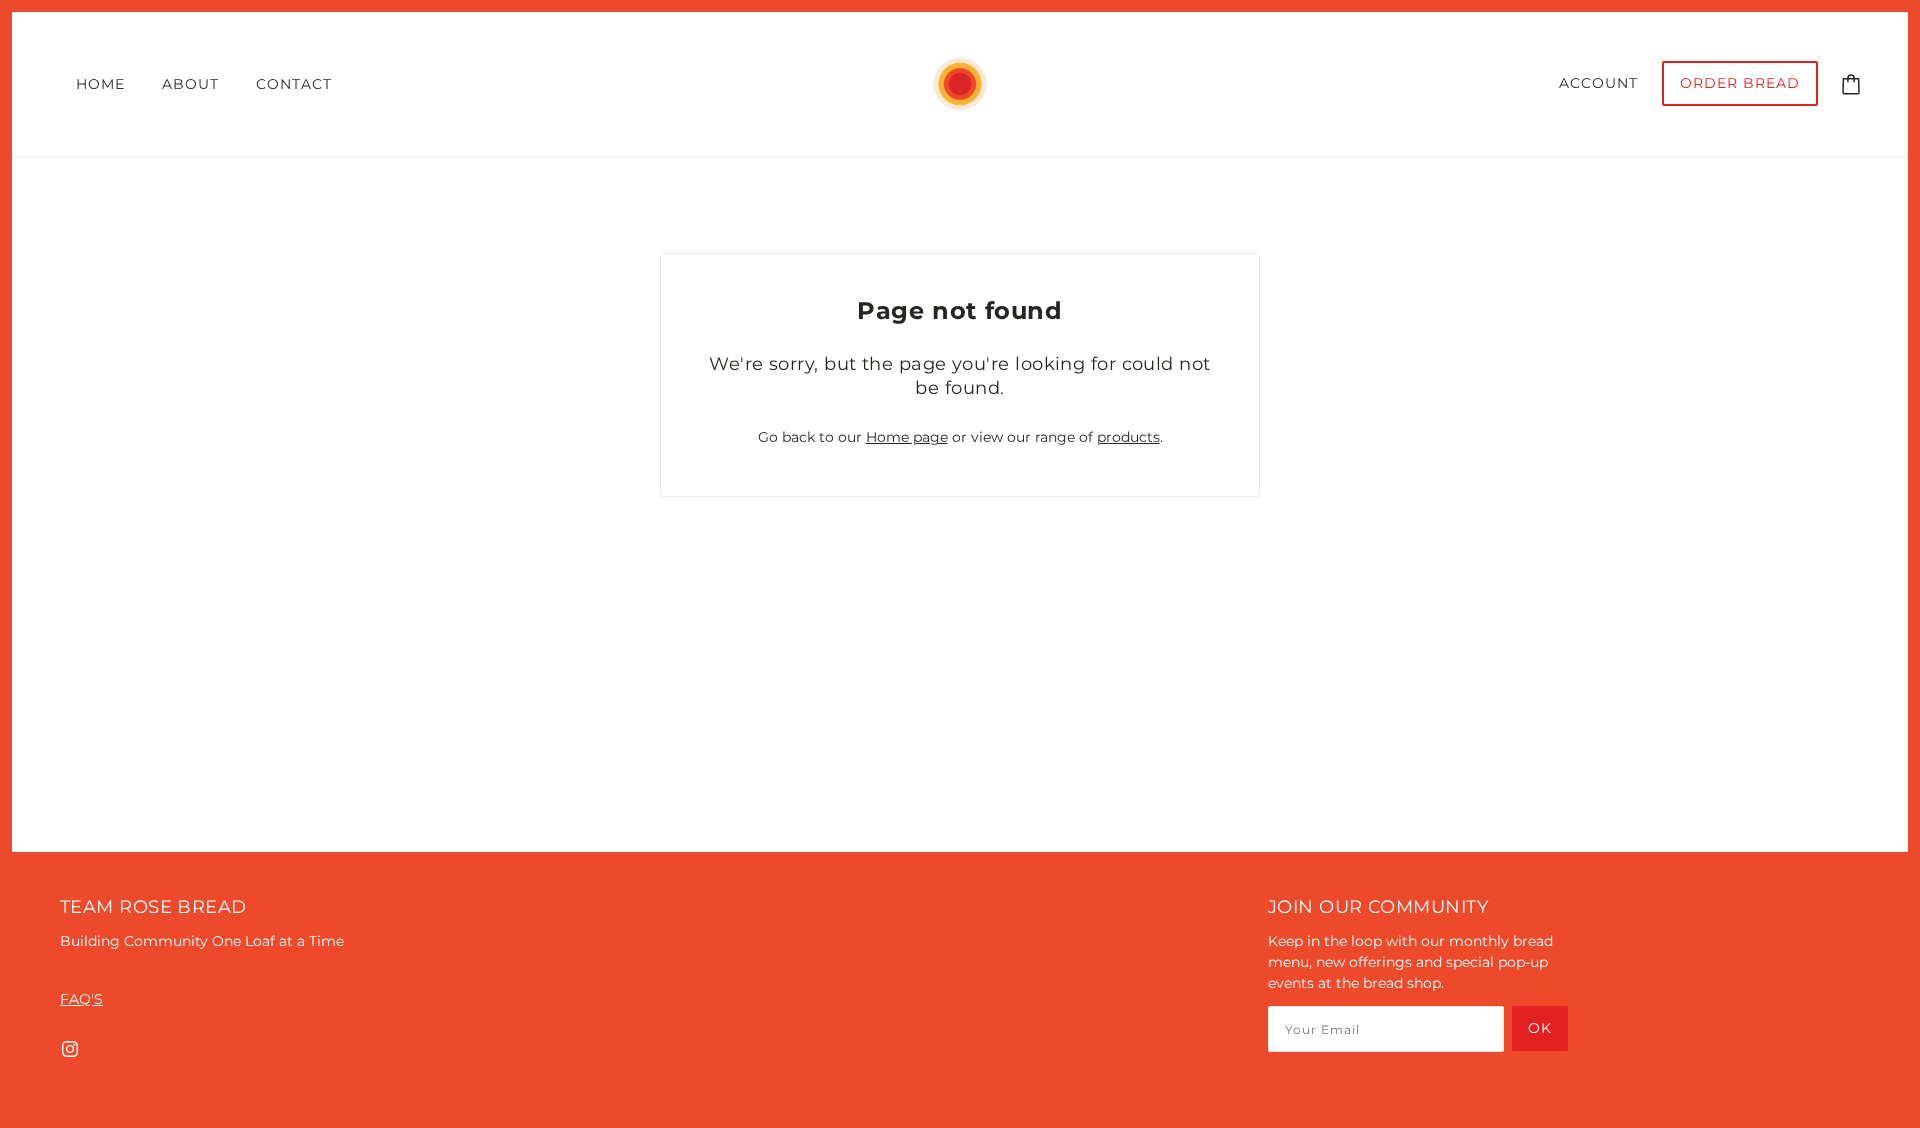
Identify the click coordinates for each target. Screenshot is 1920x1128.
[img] (70, 1048)
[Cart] (1851, 83)
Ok (1540, 1028)
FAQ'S (81, 999)
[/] (959, 83)
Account (1598, 83)
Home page (907, 437)
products (1128, 437)
